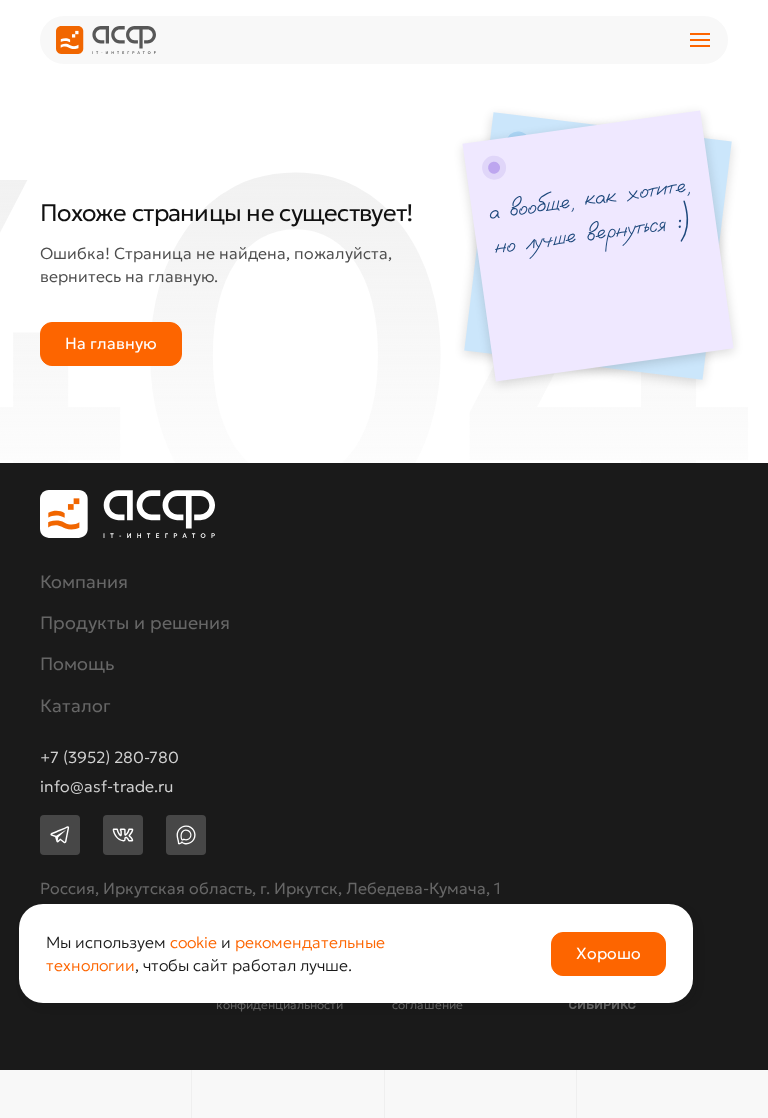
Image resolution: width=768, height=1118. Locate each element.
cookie (193, 942)
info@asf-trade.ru (106, 787)
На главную (111, 343)
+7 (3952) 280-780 (109, 758)
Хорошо (608, 953)
